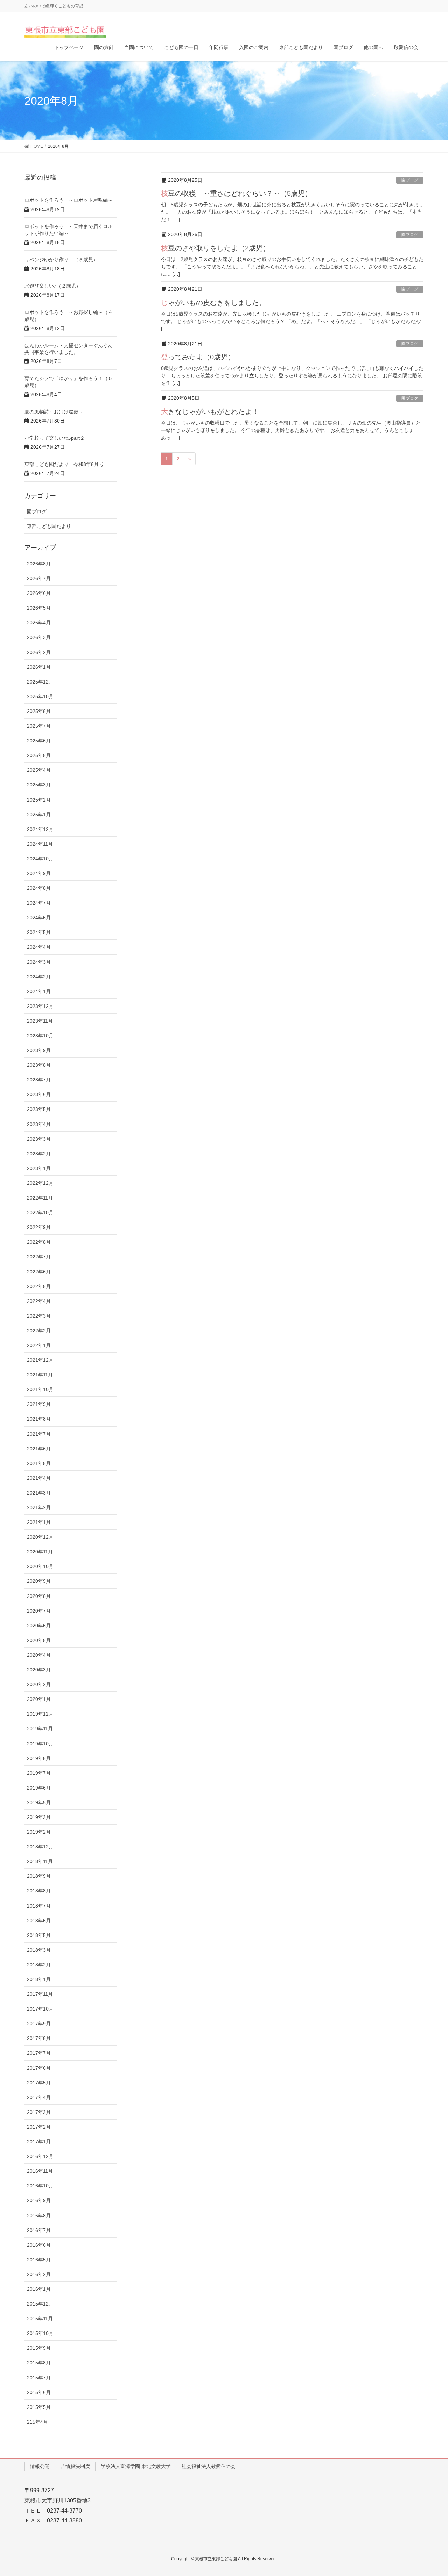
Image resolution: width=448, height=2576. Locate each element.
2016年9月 (39, 2200)
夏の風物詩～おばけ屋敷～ (54, 412)
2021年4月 (39, 1478)
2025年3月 (39, 785)
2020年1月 (39, 1699)
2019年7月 (39, 1773)
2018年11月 (40, 1861)
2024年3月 (39, 962)
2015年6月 (39, 2392)
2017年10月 (40, 2009)
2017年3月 (39, 2112)
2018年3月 (39, 1950)
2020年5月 (39, 1640)
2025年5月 (39, 755)
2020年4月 (39, 1655)
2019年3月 (39, 1817)
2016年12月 (40, 2156)
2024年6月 (39, 918)
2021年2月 (39, 1507)
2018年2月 (39, 1965)
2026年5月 (39, 608)
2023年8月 (39, 1065)
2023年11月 (40, 1021)
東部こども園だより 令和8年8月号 (64, 464)
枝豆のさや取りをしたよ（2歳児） (215, 248)
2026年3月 (39, 637)
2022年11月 (40, 1198)
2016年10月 (40, 2186)
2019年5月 (39, 1802)
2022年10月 (40, 1213)
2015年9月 (39, 2348)
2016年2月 (39, 2274)
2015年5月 (39, 2407)
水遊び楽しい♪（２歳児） (53, 286)
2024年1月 (39, 991)
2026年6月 (39, 593)
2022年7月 (39, 1257)
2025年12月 (40, 682)
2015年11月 (40, 2319)
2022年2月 (39, 1331)
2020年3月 (39, 1670)
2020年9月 (39, 1581)
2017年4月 (39, 2097)
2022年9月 (39, 1227)
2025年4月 (39, 770)
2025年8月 (39, 711)
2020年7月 (39, 1611)
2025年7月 (39, 726)
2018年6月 (39, 1921)
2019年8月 (39, 1758)
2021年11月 (40, 1375)
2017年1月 (39, 2142)
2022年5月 (39, 1286)
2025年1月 (39, 815)
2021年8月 (39, 1419)
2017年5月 (39, 2083)
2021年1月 (39, 1522)
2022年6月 (39, 1272)
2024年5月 (39, 932)
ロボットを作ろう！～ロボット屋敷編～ (69, 200)
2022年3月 (39, 1316)
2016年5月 (39, 2260)
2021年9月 (39, 1404)
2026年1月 (39, 667)
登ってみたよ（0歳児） (198, 357)
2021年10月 (40, 1389)
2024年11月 (40, 844)
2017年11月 (40, 1994)
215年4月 (37, 2422)
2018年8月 (39, 1891)
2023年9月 (39, 1050)
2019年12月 (40, 1714)
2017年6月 (39, 2068)
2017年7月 (39, 2053)
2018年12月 (40, 1847)
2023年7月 (39, 1080)
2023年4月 (39, 1124)
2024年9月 (39, 873)
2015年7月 (39, 2378)
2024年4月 (39, 947)
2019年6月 (39, 1788)
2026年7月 (39, 578)
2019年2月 (39, 1832)
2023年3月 (39, 1139)
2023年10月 (40, 1036)
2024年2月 (39, 977)
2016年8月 (39, 2216)
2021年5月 (39, 1463)
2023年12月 (40, 1006)
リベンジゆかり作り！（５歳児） (61, 260)
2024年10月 (40, 859)
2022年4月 (39, 1301)
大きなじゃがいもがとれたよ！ (210, 412)
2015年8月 (39, 2363)
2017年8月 (39, 2038)
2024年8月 (39, 888)
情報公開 (40, 2466)
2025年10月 (40, 696)
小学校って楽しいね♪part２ (55, 438)
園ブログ (410, 180)
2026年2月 (39, 652)
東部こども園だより (49, 526)
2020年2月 (39, 1684)
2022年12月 (40, 1183)
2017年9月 (39, 2024)
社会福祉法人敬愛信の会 (209, 2466)
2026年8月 (39, 564)
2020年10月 (40, 1566)
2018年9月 (39, 1876)
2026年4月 (39, 623)
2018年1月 (39, 1979)
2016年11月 (40, 2171)
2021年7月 (39, 1434)
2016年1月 (39, 2289)
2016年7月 (39, 2230)
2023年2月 (39, 1154)
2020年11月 (40, 1552)
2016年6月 (39, 2245)
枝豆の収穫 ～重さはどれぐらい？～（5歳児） (236, 193)
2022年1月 (39, 1345)
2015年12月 (40, 2304)
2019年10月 (40, 1744)
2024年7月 (39, 903)
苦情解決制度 (75, 2466)
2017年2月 (39, 2127)
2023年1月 (39, 1168)
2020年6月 (39, 1626)
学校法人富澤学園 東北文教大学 (136, 2466)
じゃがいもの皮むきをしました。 (213, 303)
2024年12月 (40, 829)
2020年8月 (39, 1596)
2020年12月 (40, 1537)
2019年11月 (40, 1729)
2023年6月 (39, 1094)
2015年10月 (40, 2333)
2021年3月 (39, 1493)
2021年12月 (40, 1360)
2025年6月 (39, 741)
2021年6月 (39, 1449)
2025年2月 (39, 800)
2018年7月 (39, 1906)
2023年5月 (39, 1109)
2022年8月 (39, 1242)
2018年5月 (39, 1935)
